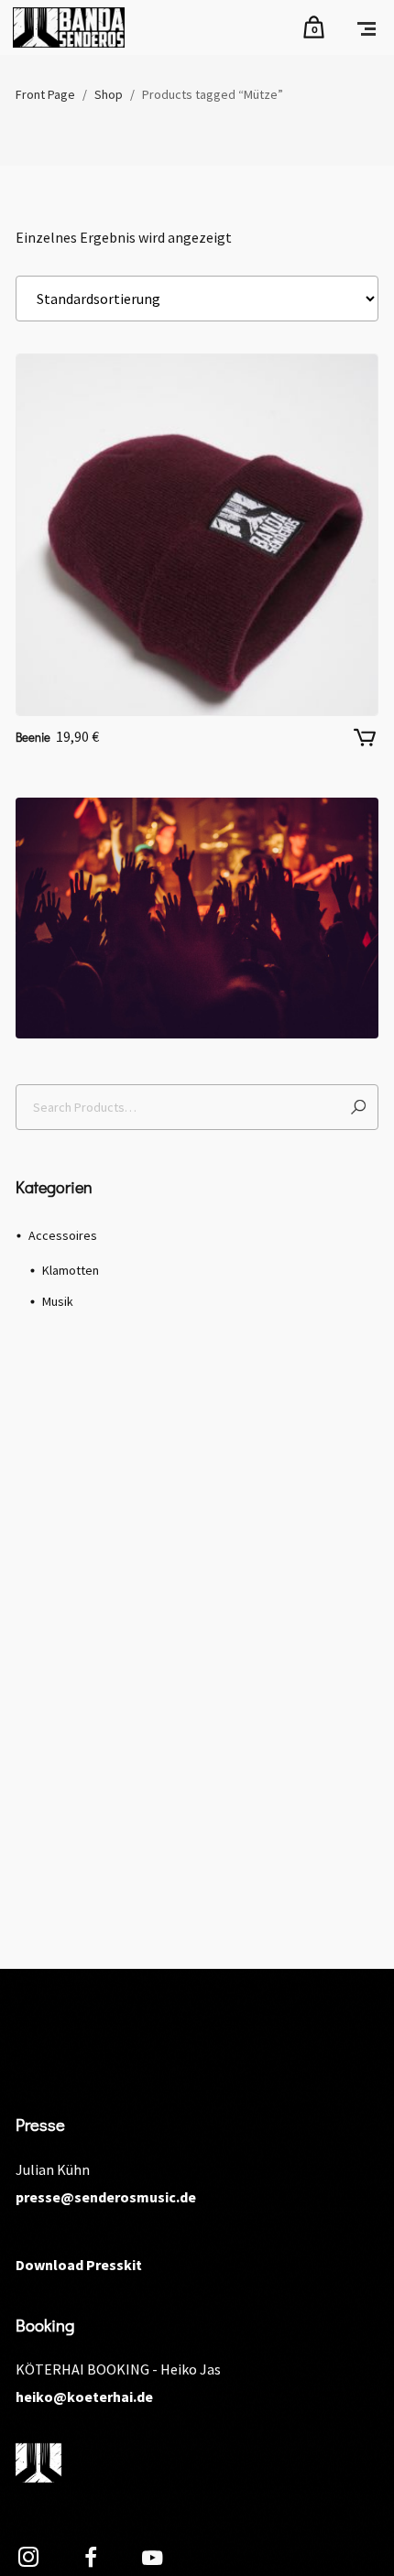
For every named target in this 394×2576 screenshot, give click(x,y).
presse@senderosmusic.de (106, 2197)
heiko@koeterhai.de (84, 2397)
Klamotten (71, 1270)
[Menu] (367, 27)
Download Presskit (79, 2265)
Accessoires (63, 1235)
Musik (58, 1301)
